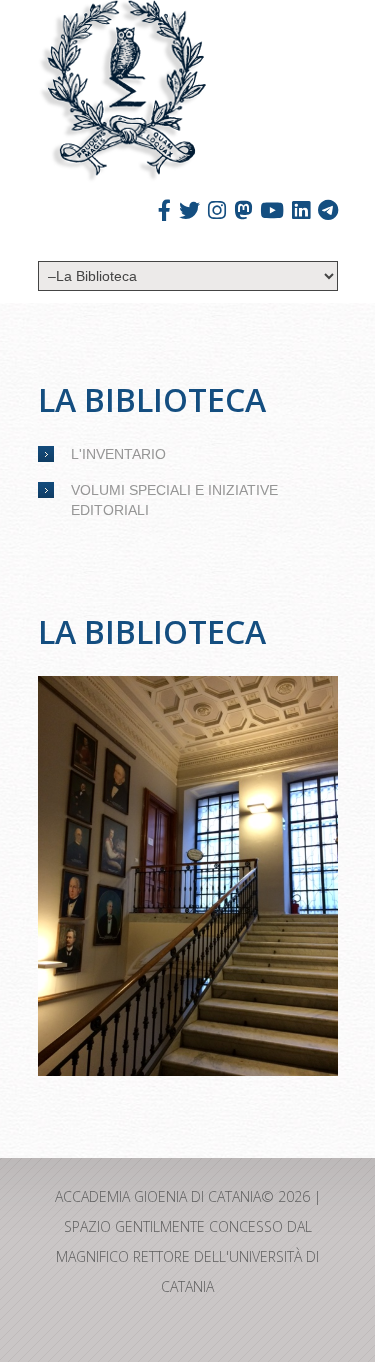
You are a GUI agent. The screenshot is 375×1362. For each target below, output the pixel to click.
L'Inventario (118, 454)
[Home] (122, 91)
